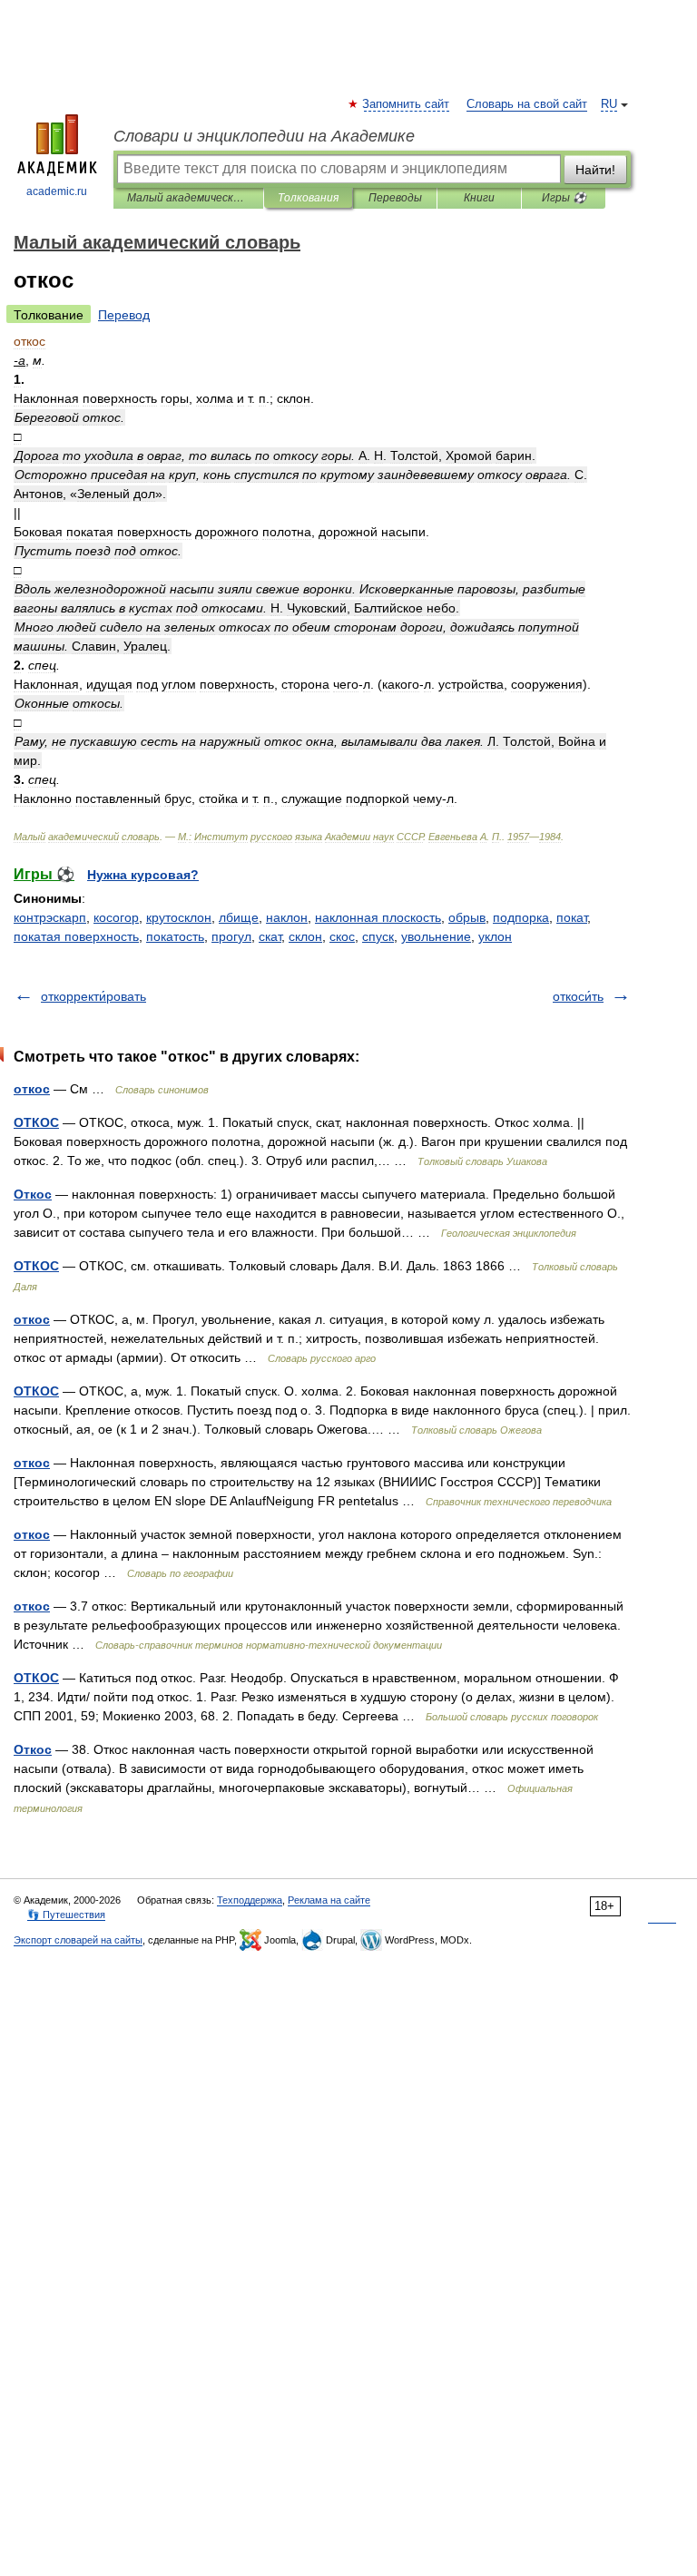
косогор (116, 917)
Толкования (308, 198)
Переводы (395, 198)
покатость (175, 936)
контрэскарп (50, 917)
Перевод (124, 315)
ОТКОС (36, 1122)
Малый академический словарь (188, 198)
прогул (231, 936)
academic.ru (57, 191)
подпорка (521, 917)
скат (270, 936)
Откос (33, 1194)
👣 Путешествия (66, 1915)
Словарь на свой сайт (527, 104)
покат (572, 917)
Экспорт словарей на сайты (78, 1940)
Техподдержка (250, 1900)
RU (609, 104)
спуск (378, 936)
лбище (239, 917)
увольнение (436, 936)
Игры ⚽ (564, 198)
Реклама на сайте (329, 1900)
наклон (287, 917)
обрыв (467, 917)
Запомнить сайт (407, 104)
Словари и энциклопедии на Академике (264, 136)
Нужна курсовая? (143, 875)
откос (32, 1089)
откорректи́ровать (93, 996)
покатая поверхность (76, 936)
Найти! (595, 170)
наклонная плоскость (378, 917)
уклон (495, 936)
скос (342, 936)
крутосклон (179, 917)
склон (305, 936)
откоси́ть (578, 996)
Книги (479, 198)
